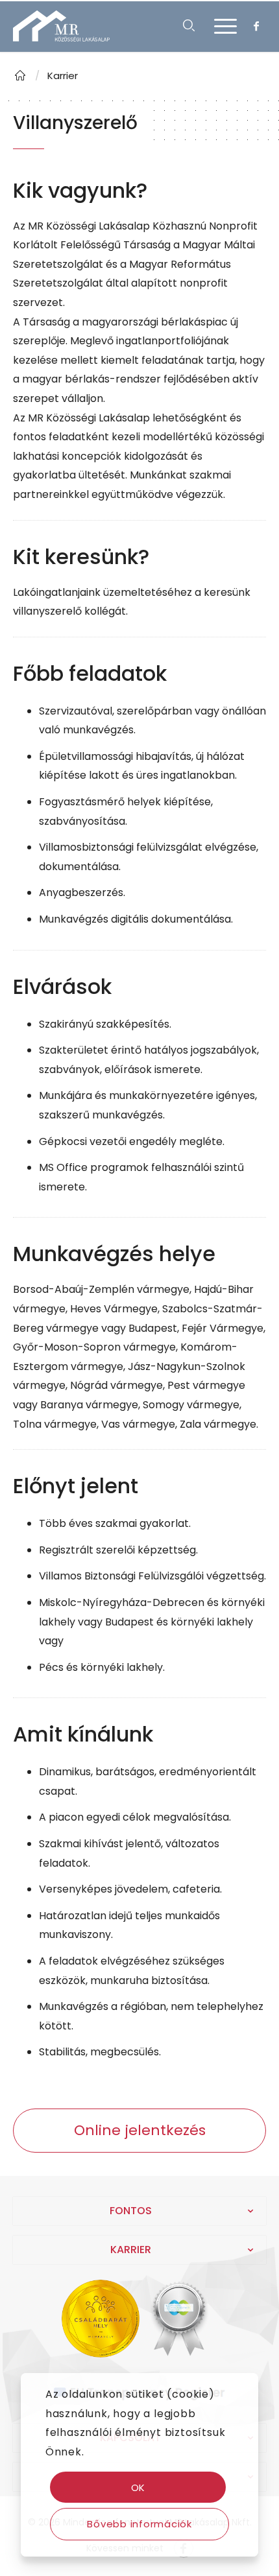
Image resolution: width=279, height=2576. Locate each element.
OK (139, 2487)
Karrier (63, 76)
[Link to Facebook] (256, 26)
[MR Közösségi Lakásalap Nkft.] (20, 76)
